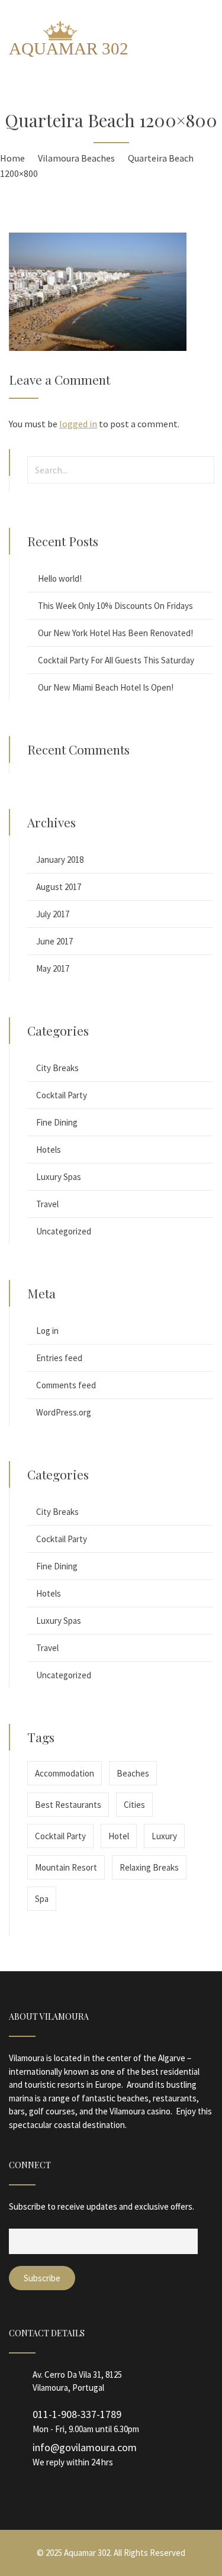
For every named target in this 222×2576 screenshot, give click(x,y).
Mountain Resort (66, 1867)
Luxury (164, 1836)
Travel (47, 1204)
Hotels (49, 1150)
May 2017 (53, 968)
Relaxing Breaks (149, 1867)
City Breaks (57, 1068)
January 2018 (60, 860)
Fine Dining (57, 1122)
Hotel (119, 1836)
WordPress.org (64, 1412)
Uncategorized (64, 1231)
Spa (42, 1899)
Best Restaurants (68, 1805)
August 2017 (59, 887)
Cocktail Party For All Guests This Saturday (116, 660)
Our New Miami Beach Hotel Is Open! (106, 687)
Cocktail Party (62, 1095)
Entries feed (59, 1358)
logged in (78, 424)
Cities (134, 1805)
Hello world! (60, 578)
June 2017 (54, 941)
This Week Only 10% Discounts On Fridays (115, 606)
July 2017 (53, 914)
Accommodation (65, 1773)
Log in (47, 1331)
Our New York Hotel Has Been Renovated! (115, 633)
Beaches (133, 1773)
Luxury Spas (59, 1177)
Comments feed (66, 1385)
